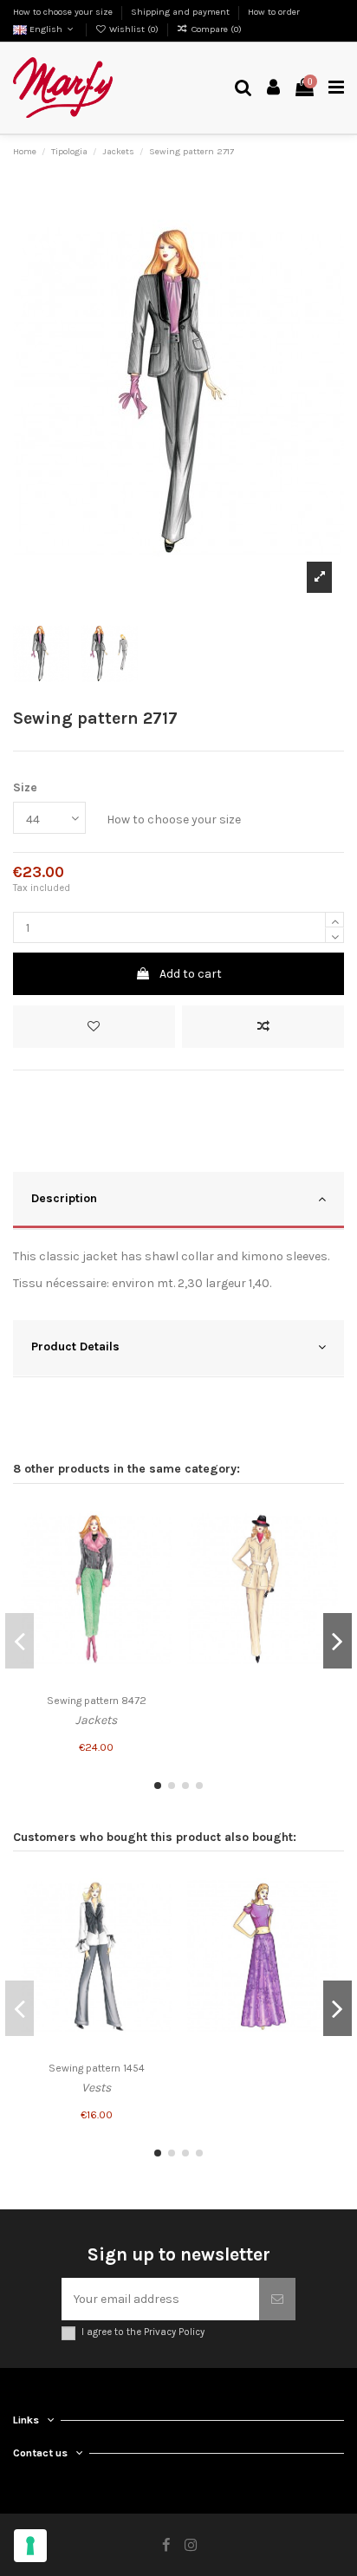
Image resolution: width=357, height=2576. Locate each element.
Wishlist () (134, 29)
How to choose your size (64, 12)
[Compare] (159, 1547)
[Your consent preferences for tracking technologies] (30, 2546)
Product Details (75, 1347)
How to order (274, 12)
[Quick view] (159, 1577)
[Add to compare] (263, 1027)
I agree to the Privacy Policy (143, 2332)
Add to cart (191, 974)
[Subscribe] (277, 2299)
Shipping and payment (182, 12)
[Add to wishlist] (94, 1027)
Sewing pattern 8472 (97, 1701)
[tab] (178, 1201)
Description (64, 1198)
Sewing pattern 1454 (97, 2068)
